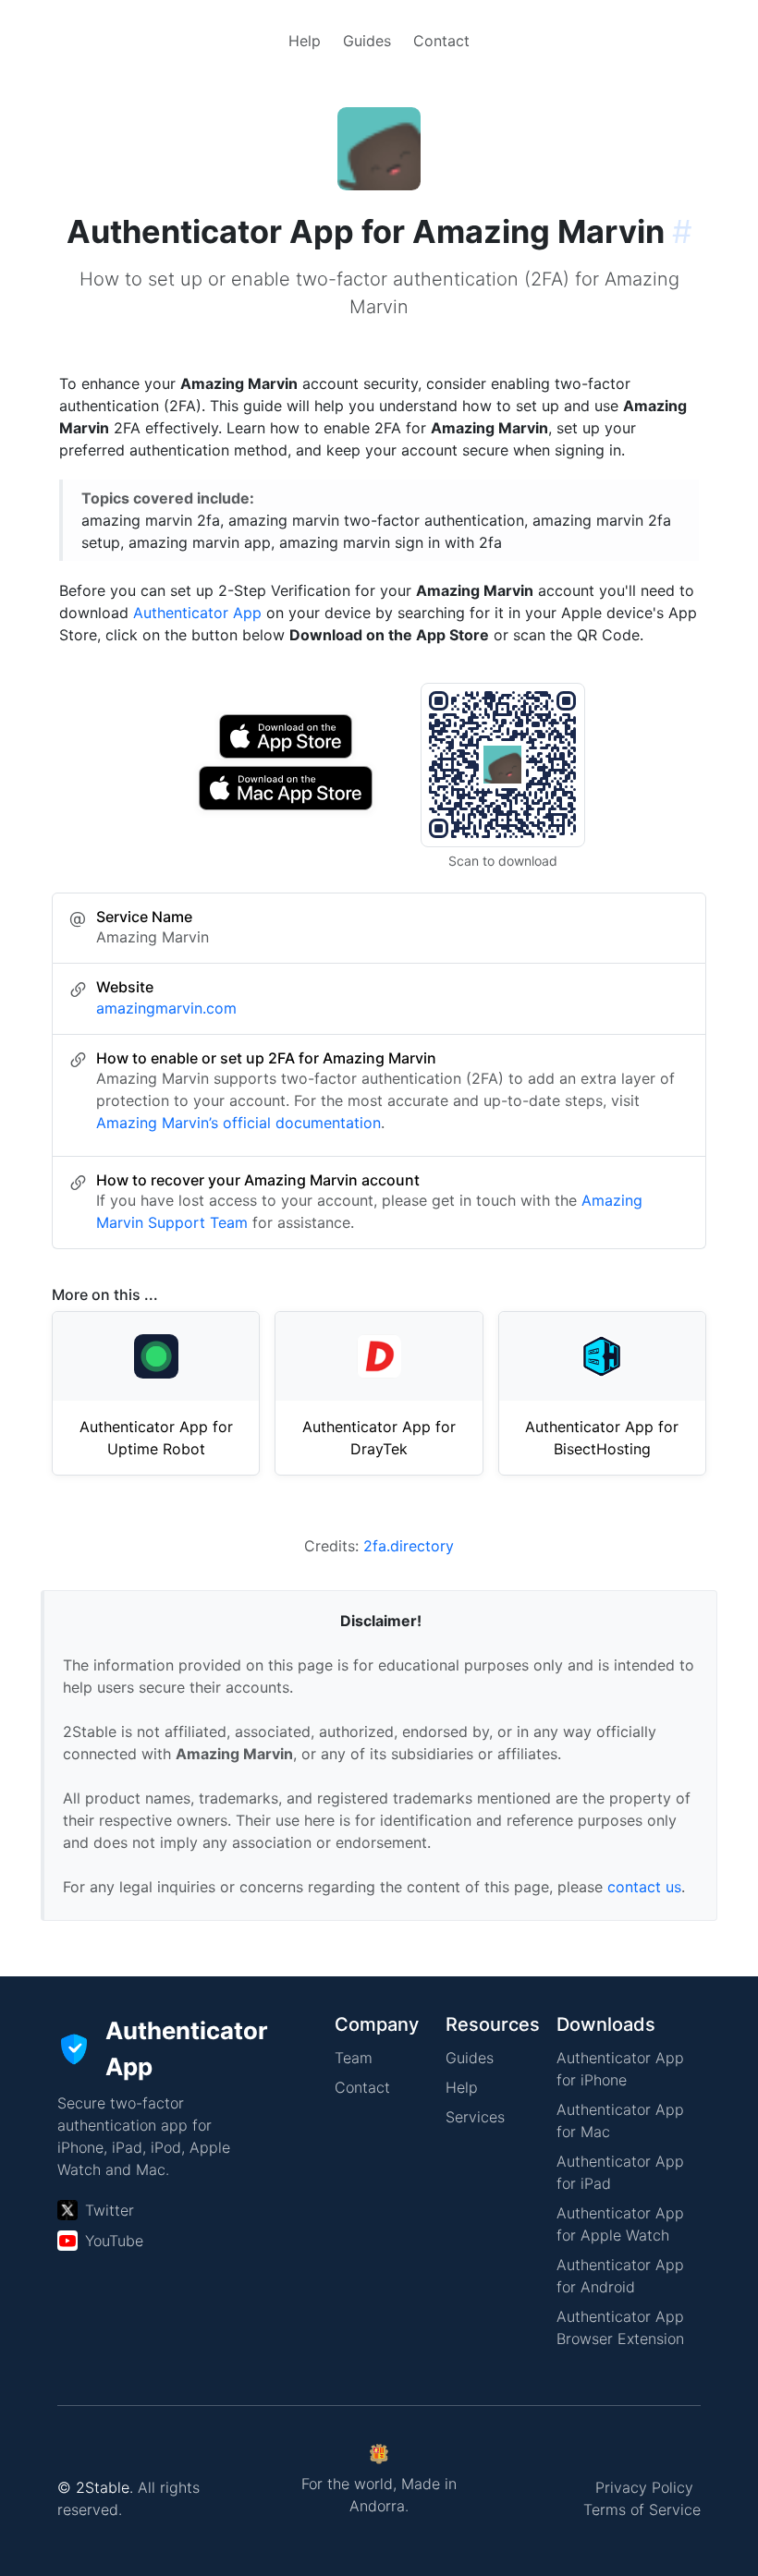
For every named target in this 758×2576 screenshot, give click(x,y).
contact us (644, 1887)
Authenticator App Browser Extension (620, 2327)
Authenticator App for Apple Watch (620, 2224)
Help (305, 41)
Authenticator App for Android (620, 2276)
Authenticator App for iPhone (620, 2069)
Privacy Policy (644, 2487)
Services (475, 2117)
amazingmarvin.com (166, 1008)
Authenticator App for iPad (620, 2172)
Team (354, 2058)
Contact (441, 41)
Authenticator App (197, 613)
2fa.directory (409, 1546)
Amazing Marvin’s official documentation (238, 1123)
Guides (367, 41)
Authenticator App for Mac (620, 2120)
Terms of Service (642, 2509)
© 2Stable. (95, 2487)
